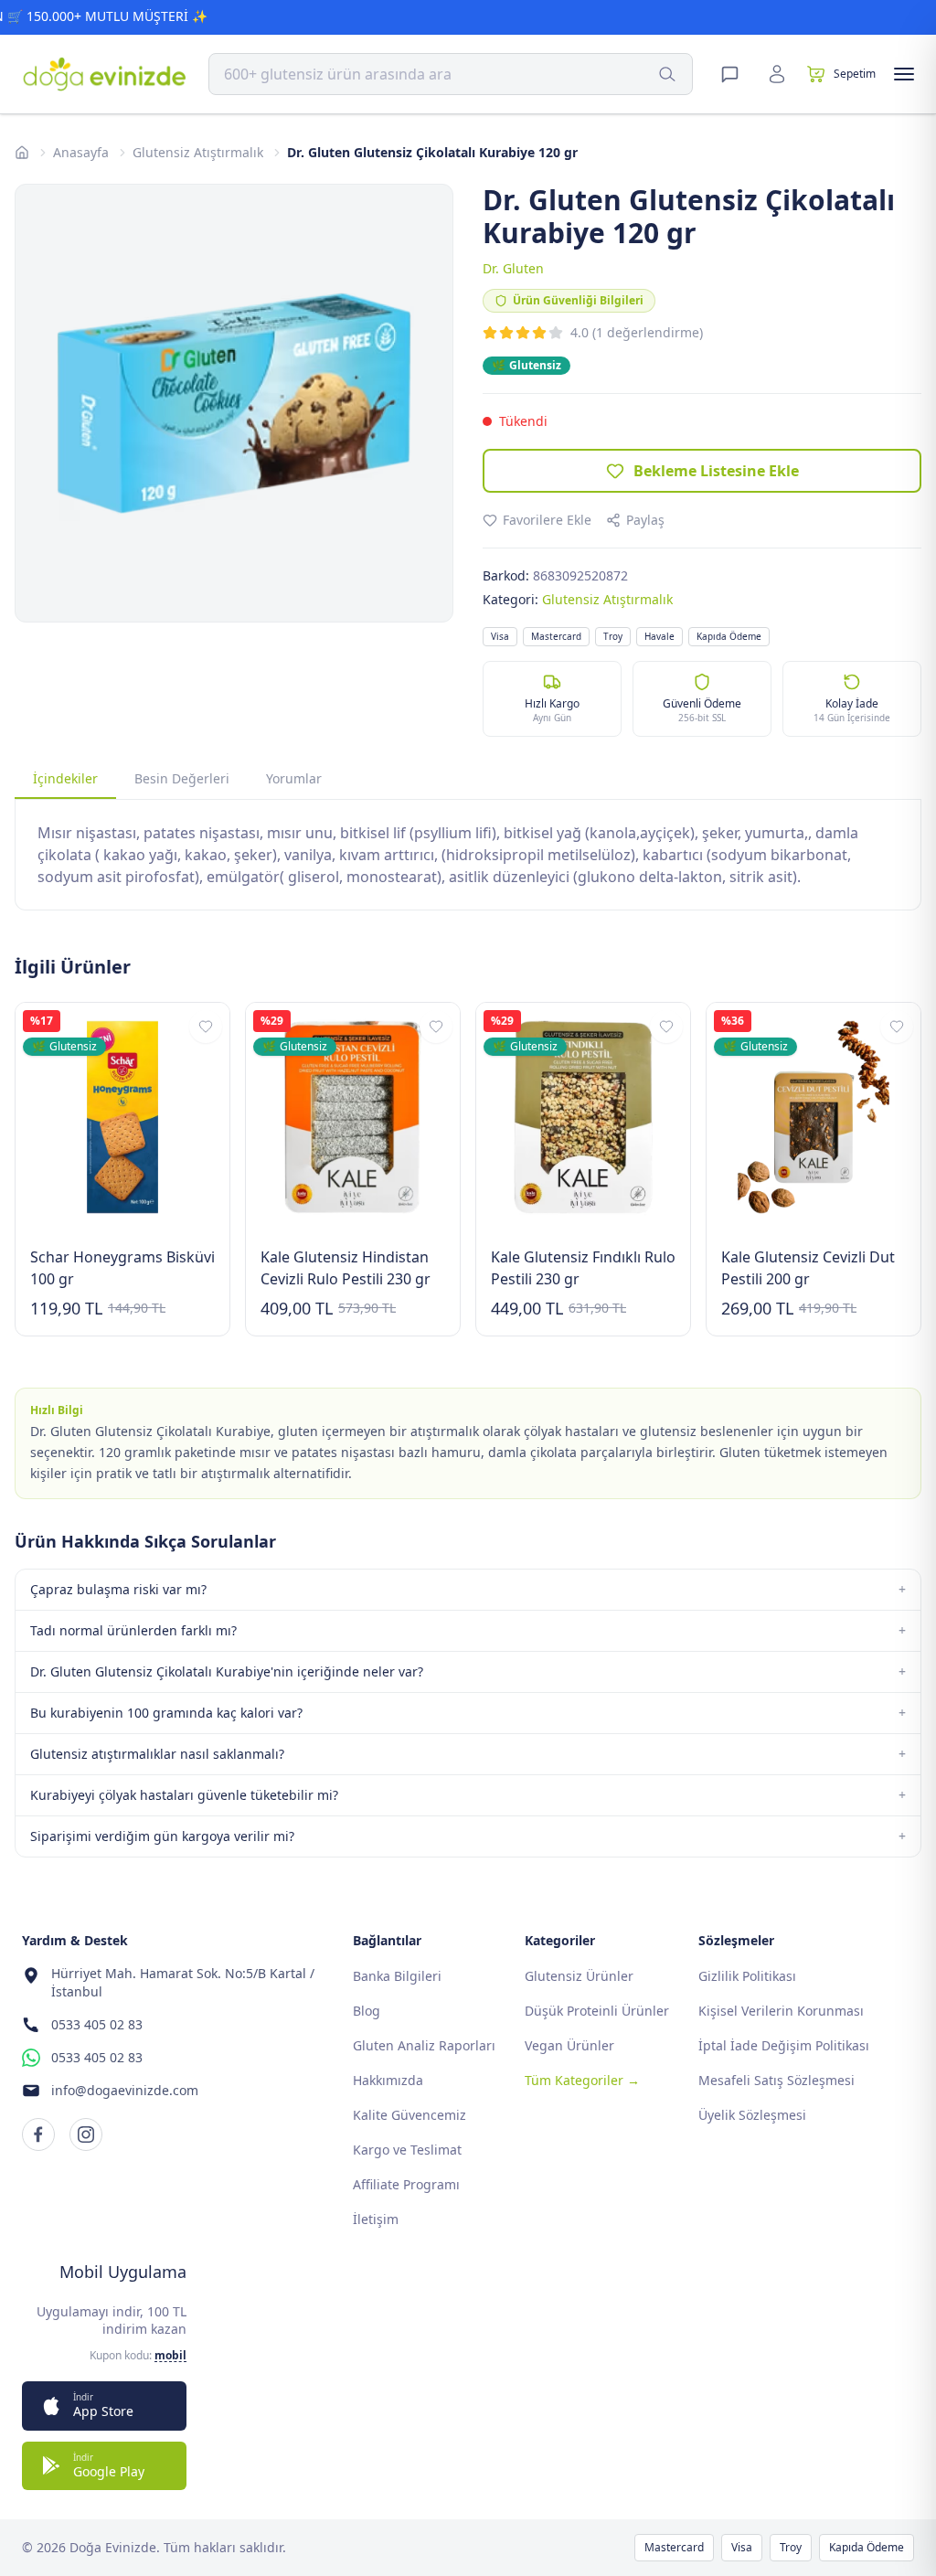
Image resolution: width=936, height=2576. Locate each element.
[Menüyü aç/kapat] (904, 74)
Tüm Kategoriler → (582, 2080)
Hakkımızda (388, 2080)
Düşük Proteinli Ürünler (597, 2011)
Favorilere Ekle (547, 520)
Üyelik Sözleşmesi (752, 2115)
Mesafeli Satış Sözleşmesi (776, 2080)
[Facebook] (38, 2134)
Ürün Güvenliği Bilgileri (578, 300)
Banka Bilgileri (397, 1976)
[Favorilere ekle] (206, 1027)
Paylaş (645, 520)
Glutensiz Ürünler (579, 1976)
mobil (170, 2356)
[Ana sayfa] (22, 153)
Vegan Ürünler (569, 2045)
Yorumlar (294, 778)
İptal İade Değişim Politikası (784, 2045)
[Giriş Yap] (777, 74)
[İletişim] (729, 74)
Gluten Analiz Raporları (424, 2045)
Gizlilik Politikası (747, 1976)
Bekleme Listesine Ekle (716, 471)
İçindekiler (65, 778)
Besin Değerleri (182, 778)
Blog (367, 2011)
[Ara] (667, 74)
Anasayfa (81, 152)
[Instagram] (86, 2134)
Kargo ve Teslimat (407, 2150)
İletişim (376, 2219)
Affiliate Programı (406, 2184)
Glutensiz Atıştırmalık (198, 152)
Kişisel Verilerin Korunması (781, 2011)
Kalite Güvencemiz (409, 2115)
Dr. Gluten (513, 268)
